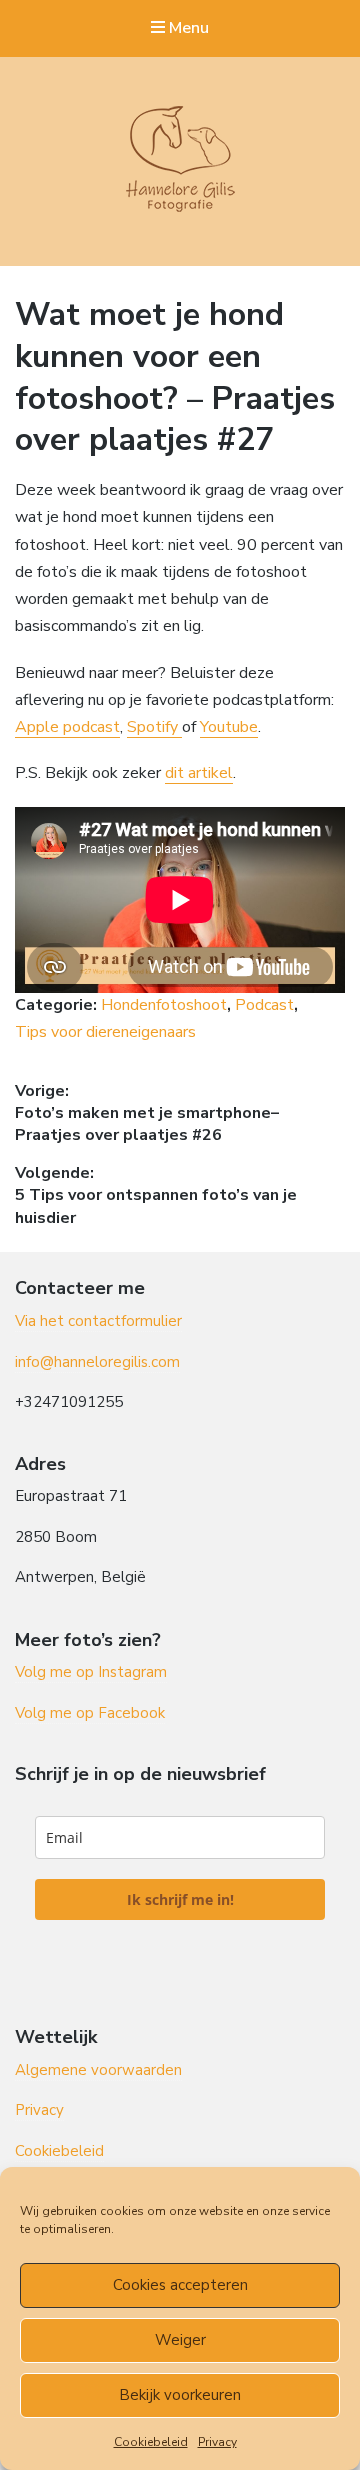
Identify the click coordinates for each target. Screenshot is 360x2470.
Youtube (229, 727)
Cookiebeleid (151, 2442)
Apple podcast (67, 727)
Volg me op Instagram (91, 1672)
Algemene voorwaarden (98, 2070)
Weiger (180, 2340)
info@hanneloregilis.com (97, 1362)
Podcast (264, 1005)
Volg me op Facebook (90, 1713)
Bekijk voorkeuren (180, 2395)
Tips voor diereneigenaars (105, 1032)
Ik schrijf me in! (180, 1899)
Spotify (154, 727)
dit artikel (199, 773)
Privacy (217, 2442)
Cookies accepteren (180, 2285)
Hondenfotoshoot (164, 1005)
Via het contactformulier (98, 1321)
